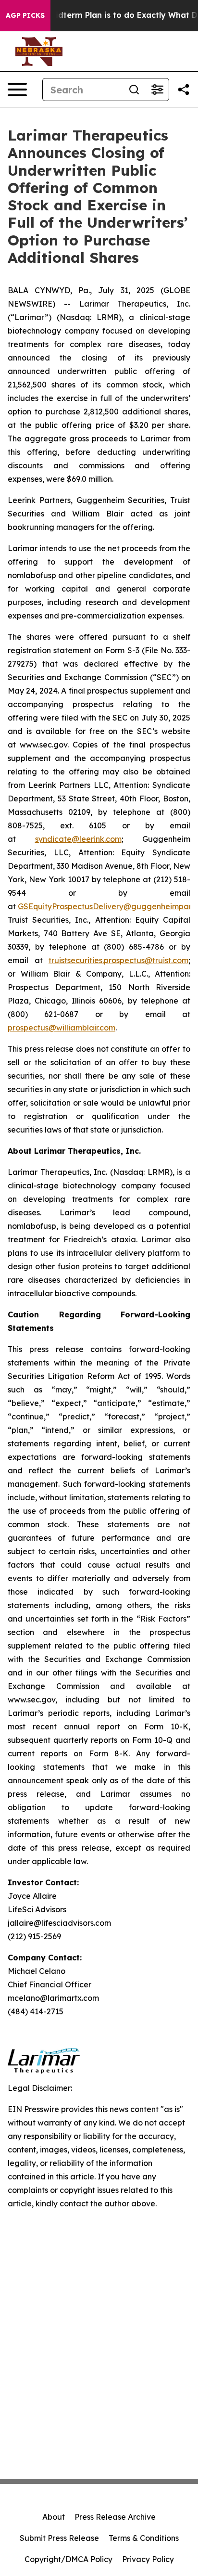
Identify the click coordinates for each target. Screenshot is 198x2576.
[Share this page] (184, 90)
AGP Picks (25, 15)
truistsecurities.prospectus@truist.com (118, 960)
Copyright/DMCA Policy (68, 2559)
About (54, 2517)
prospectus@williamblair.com (62, 1028)
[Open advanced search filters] (157, 90)
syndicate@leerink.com (78, 839)
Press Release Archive (115, 2517)
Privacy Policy (148, 2559)
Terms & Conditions (144, 2538)
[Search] (134, 90)
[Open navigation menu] (17, 90)
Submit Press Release (59, 2538)
